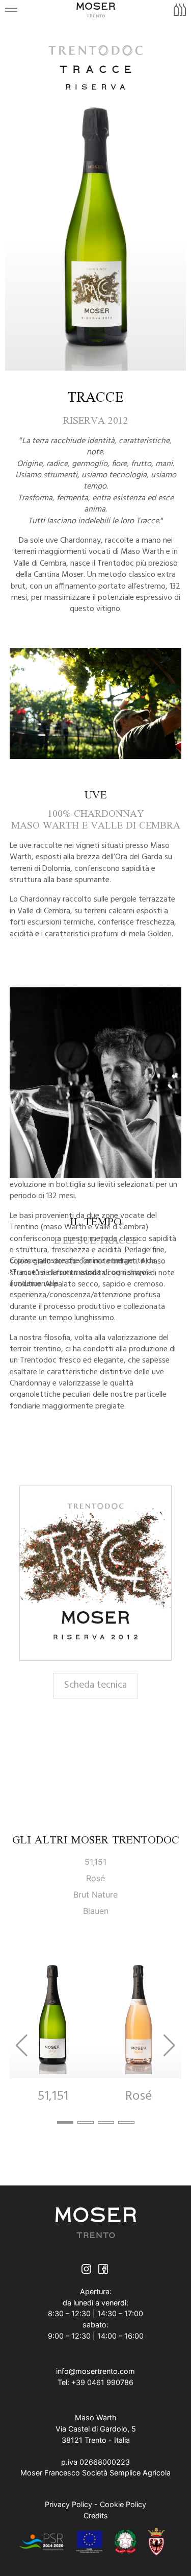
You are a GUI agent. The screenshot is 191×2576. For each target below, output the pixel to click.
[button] (65, 2122)
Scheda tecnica (95, 1685)
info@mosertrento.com (95, 2371)
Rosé (95, 1878)
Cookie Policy (123, 2504)
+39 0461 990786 (102, 2382)
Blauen (96, 1911)
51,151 (95, 1862)
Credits (96, 2516)
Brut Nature (95, 1894)
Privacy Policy (69, 2504)
